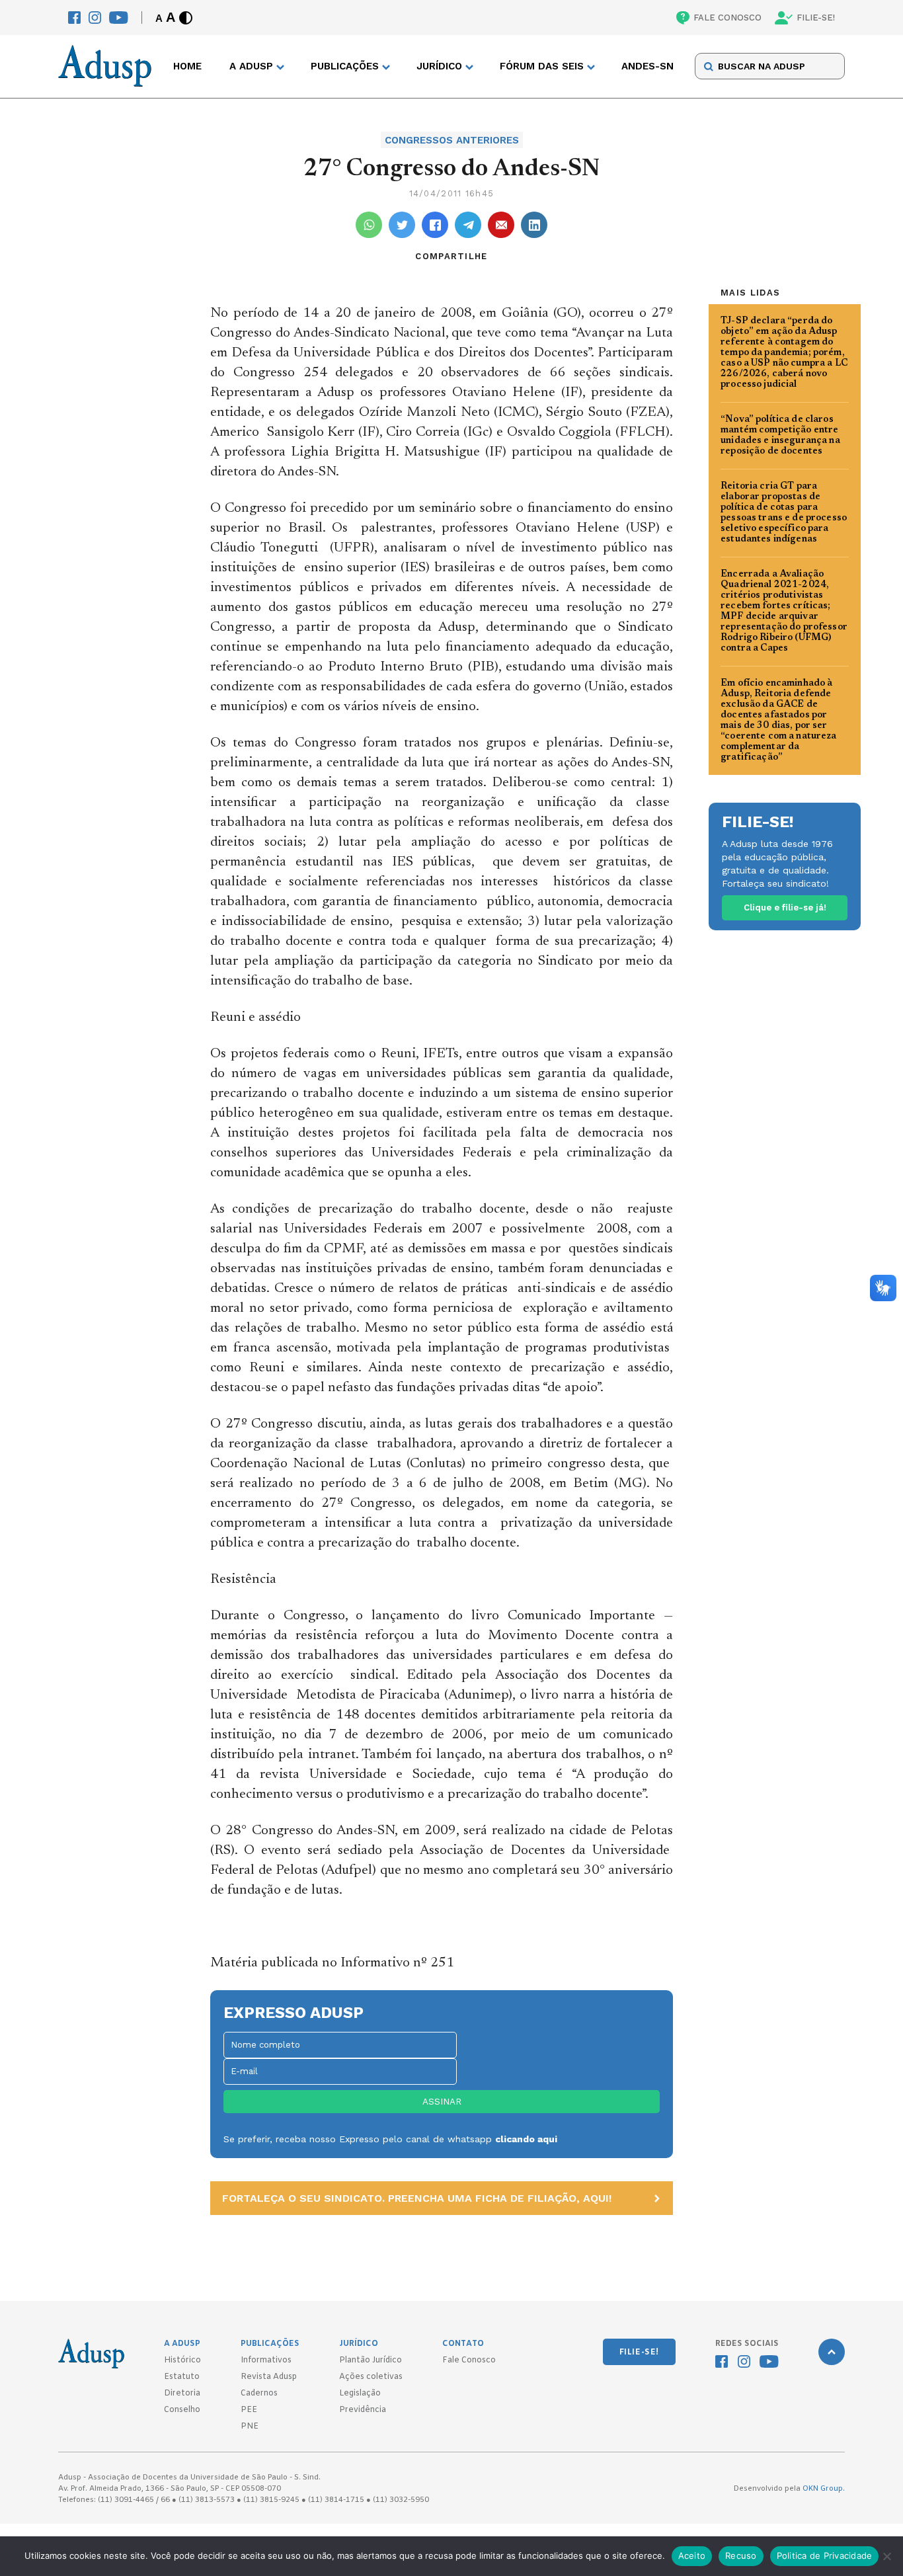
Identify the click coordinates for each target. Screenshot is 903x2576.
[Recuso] (886, 2556)
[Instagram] (95, 18)
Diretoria (182, 2394)
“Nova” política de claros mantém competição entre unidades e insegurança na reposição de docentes (780, 436)
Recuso (741, 2556)
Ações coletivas (371, 2377)
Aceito (692, 2556)
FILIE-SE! (816, 18)
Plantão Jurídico (371, 2360)
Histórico (182, 2360)
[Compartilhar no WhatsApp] (369, 225)
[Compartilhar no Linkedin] (534, 225)
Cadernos (259, 2394)
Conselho (182, 2410)
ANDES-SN (648, 67)
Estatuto (182, 2377)
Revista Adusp (269, 2377)
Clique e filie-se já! (785, 907)
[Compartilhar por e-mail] (501, 225)
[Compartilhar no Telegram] (468, 225)
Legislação (360, 2394)
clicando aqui (526, 2139)
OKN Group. (824, 2489)
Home (187, 67)
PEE (249, 2410)
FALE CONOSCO (727, 18)
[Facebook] (74, 18)
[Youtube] (119, 18)
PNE (250, 2427)
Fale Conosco (469, 2360)
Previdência (363, 2410)
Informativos (266, 2360)
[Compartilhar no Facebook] (435, 225)
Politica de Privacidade (825, 2556)
